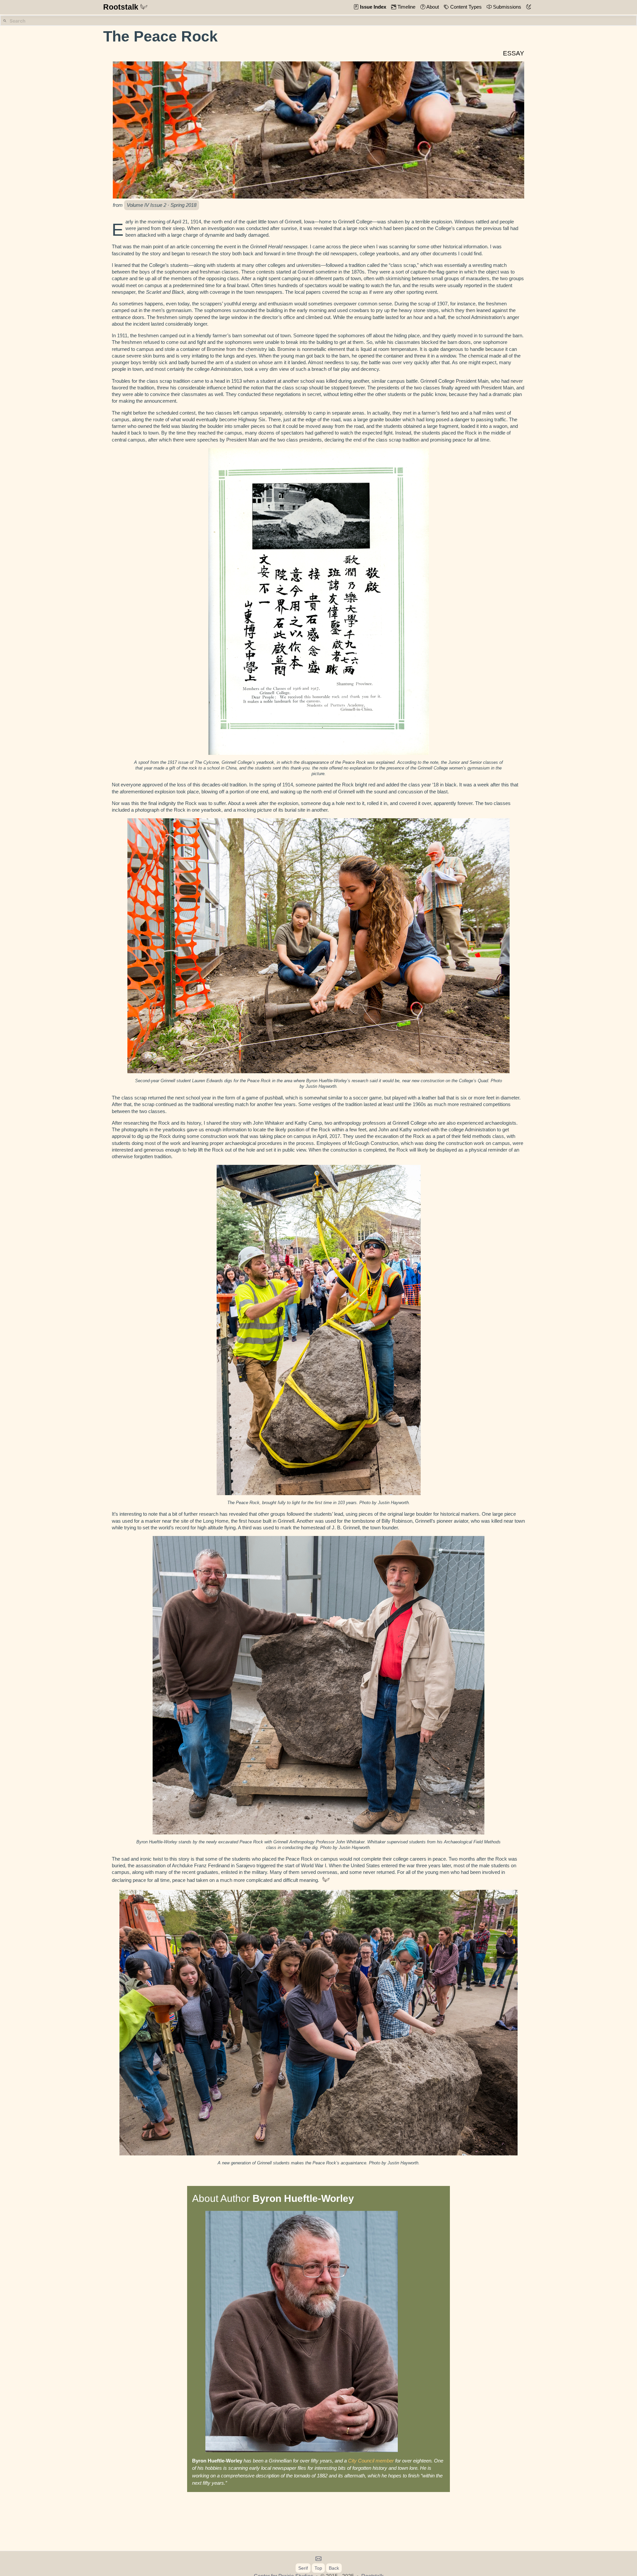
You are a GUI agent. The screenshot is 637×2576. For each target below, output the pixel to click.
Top (318, 2568)
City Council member (371, 2461)
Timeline (406, 7)
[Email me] (319, 2559)
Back (334, 2568)
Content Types (465, 7)
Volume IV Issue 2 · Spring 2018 (162, 205)
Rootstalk (121, 7)
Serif (303, 2568)
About (432, 7)
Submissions (506, 7)
